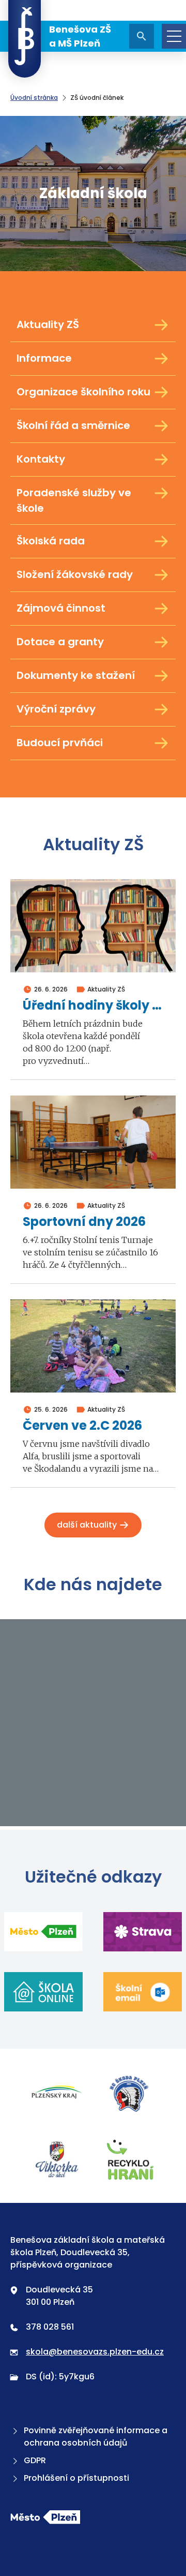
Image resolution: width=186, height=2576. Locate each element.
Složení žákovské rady (75, 574)
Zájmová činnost (61, 608)
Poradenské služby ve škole (74, 500)
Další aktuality (88, 1525)
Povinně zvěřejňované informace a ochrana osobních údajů (96, 2437)
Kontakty (41, 459)
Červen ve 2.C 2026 (82, 1426)
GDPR (35, 2460)
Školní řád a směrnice (73, 425)
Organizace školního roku (83, 392)
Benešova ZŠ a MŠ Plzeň (80, 36)
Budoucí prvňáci (60, 743)
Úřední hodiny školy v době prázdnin (93, 1006)
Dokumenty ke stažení (76, 675)
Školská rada (51, 541)
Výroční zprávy (56, 709)
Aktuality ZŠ (48, 324)
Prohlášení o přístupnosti (76, 2478)
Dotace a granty (60, 642)
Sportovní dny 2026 (84, 1222)
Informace (44, 358)
